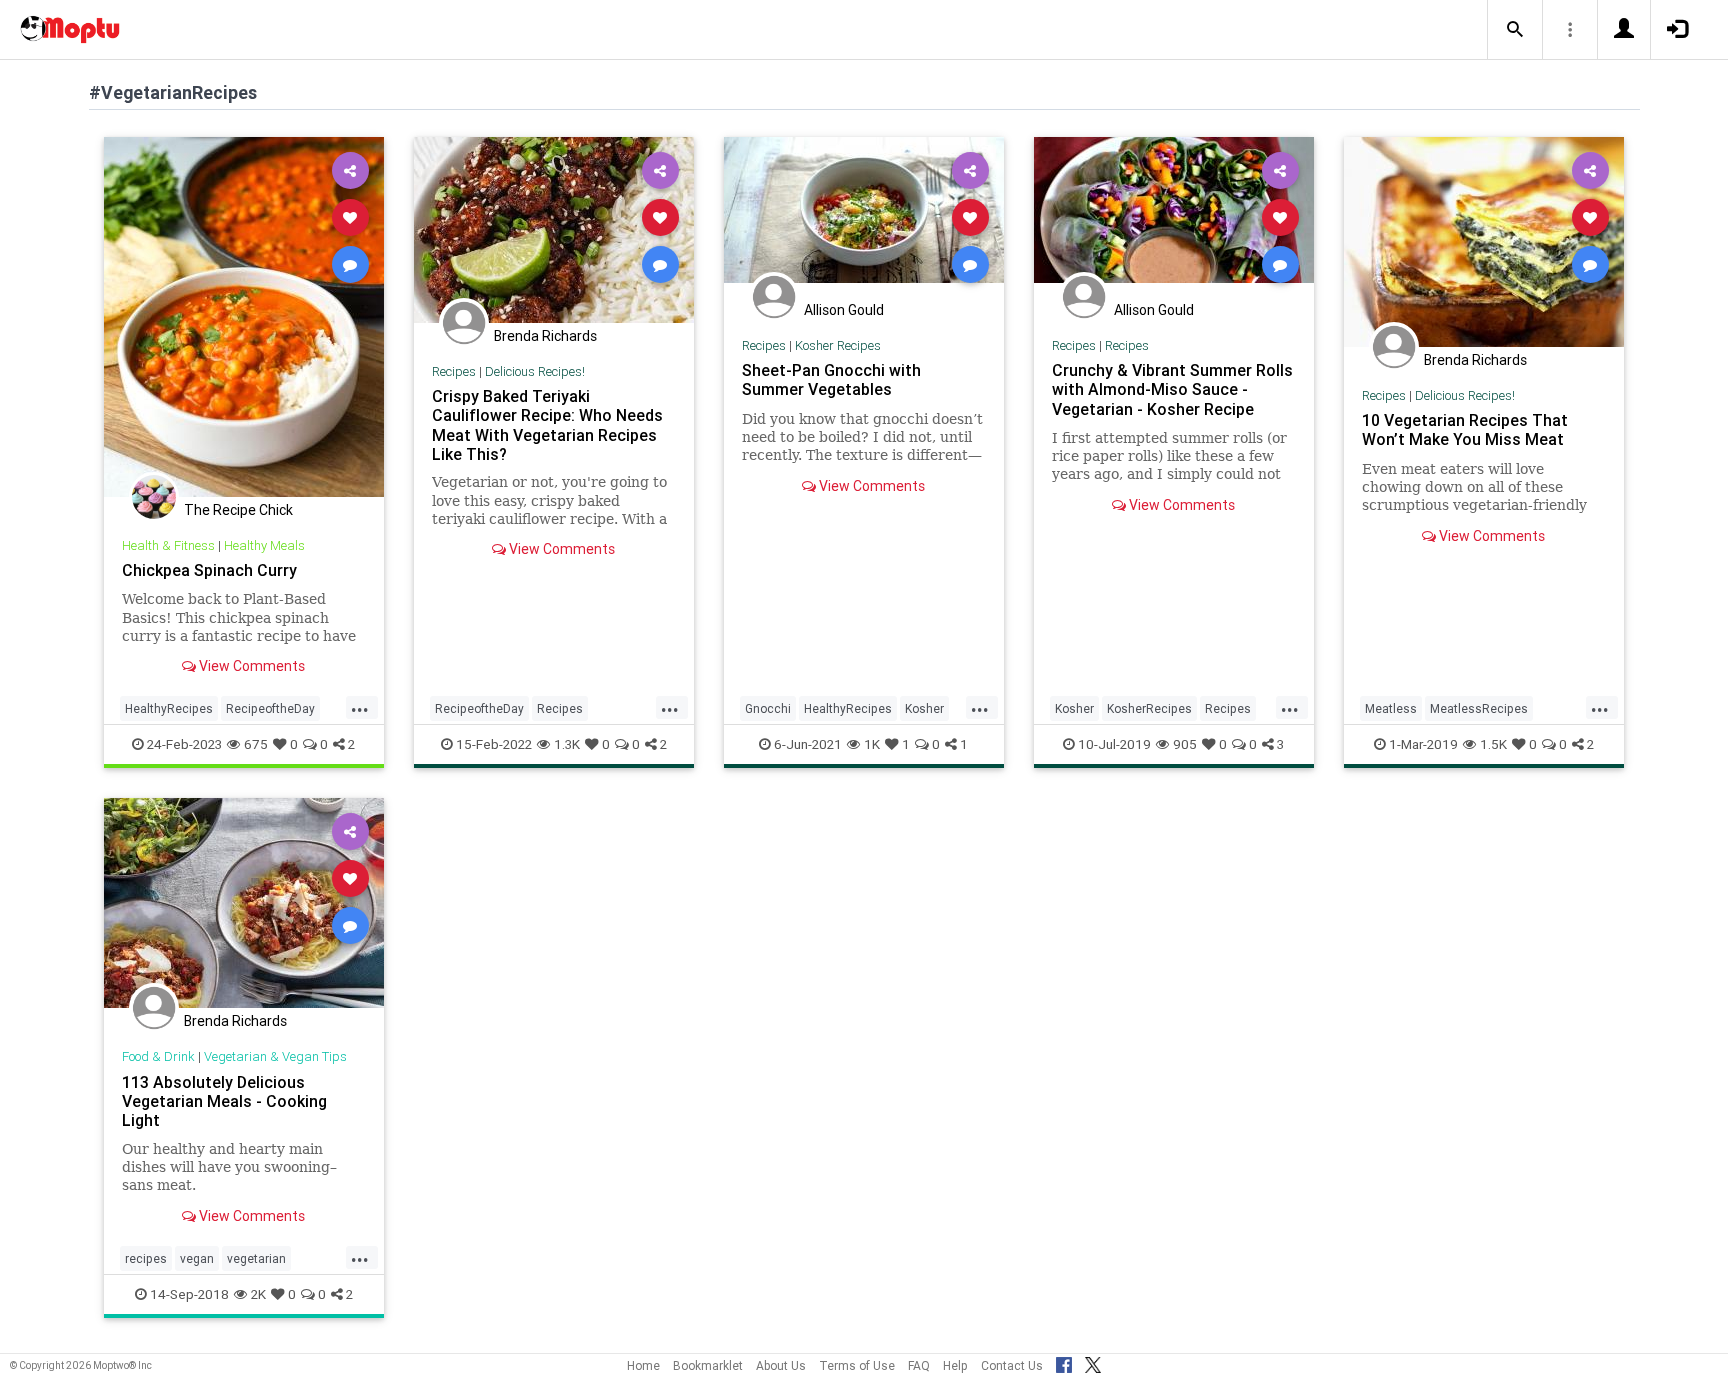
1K (872, 744)
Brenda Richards (545, 336)
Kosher (924, 708)
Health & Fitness (168, 545)
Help (955, 1365)
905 (1185, 744)
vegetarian (256, 1258)
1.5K (1493, 744)
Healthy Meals (264, 545)
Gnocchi (768, 708)
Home (643, 1365)
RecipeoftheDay (270, 708)
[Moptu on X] (1093, 1362)
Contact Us (1012, 1365)
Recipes (454, 371)
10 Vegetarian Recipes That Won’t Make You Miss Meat (1465, 429)
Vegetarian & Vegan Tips (275, 1056)
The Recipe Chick (238, 510)
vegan (197, 1258)
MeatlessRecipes (1479, 708)
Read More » (244, 316)
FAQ (919, 1365)
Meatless (1391, 708)
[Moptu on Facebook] (1064, 1362)
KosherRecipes (1149, 708)
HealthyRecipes (169, 708)
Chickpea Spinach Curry (209, 570)
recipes (146, 1258)
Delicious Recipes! (535, 371)
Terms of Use (857, 1365)
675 (256, 744)
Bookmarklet (708, 1365)
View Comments (250, 666)
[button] (1515, 30)
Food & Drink (158, 1056)
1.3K (567, 744)
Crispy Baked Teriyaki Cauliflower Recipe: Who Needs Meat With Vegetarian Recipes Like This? (547, 424)
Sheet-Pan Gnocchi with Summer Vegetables (831, 379)
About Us (781, 1365)
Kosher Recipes (838, 345)
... (360, 707)
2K (258, 1294)
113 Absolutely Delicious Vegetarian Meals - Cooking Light (224, 1101)
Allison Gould (844, 310)
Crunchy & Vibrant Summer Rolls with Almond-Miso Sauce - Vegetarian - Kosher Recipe (1172, 389)
